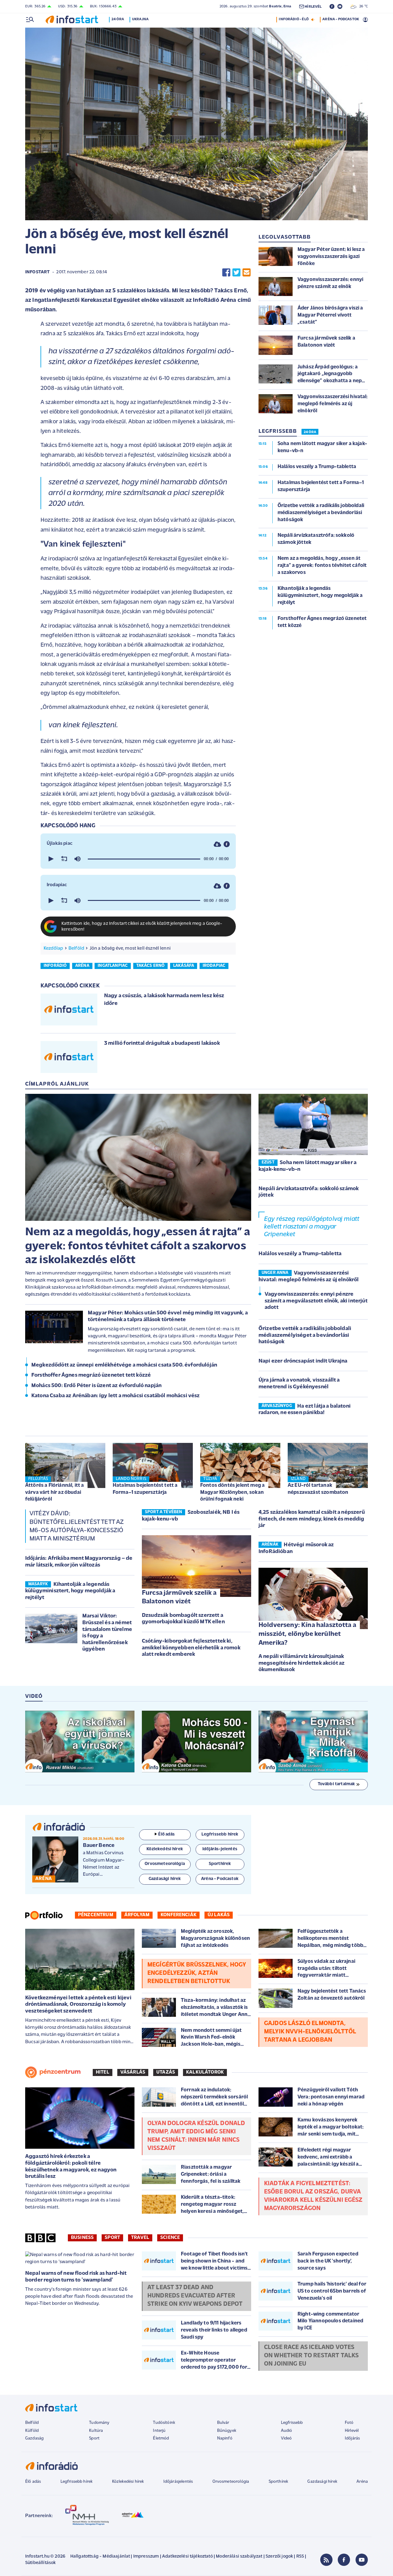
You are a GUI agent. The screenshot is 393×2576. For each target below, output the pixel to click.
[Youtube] (362, 2560)
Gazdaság (34, 2438)
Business (82, 2238)
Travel (140, 2238)
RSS (300, 2557)
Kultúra (96, 2431)
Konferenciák (179, 1915)
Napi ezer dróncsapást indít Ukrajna (303, 1361)
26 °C (362, 6)
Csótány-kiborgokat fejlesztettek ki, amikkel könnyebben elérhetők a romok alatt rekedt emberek (191, 1648)
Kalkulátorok (205, 2072)
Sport (112, 2238)
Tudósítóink (164, 2423)
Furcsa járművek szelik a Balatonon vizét (179, 1598)
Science (170, 2238)
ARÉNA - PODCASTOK (341, 19)
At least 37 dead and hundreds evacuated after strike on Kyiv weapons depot (195, 2296)
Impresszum (146, 2557)
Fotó (349, 2423)
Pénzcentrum (96, 1915)
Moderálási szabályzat (239, 2557)
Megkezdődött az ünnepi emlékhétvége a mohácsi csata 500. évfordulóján (124, 1365)
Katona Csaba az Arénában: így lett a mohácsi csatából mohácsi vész (116, 1396)
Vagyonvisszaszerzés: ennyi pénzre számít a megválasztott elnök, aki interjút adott (316, 1301)
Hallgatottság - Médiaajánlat (100, 2557)
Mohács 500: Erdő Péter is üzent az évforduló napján (96, 1386)
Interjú (159, 2431)
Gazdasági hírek (322, 2482)
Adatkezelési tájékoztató (187, 2557)
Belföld (76, 948)
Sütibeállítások (40, 2563)
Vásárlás (133, 2072)
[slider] (144, 859)
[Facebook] (344, 2560)
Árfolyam (137, 1915)
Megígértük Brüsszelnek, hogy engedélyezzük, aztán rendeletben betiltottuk (197, 1973)
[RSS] (326, 2560)
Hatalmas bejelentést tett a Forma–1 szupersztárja (145, 1489)
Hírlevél (352, 2431)
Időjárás (352, 2438)
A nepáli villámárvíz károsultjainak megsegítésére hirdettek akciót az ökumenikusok (302, 1663)
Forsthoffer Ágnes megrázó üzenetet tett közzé (91, 1375)
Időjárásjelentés (178, 2482)
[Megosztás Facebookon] (226, 273)
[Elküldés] (247, 273)
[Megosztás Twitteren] (236, 273)
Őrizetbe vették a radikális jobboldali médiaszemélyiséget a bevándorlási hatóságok (305, 1335)
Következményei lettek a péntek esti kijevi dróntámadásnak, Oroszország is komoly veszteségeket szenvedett (78, 2005)
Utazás (166, 2072)
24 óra (118, 19)
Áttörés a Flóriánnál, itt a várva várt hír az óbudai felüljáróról (54, 1492)
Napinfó (225, 2438)
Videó (286, 2438)
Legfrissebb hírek (77, 2482)
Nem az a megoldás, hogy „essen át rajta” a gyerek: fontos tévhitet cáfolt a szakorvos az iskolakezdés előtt (138, 1246)
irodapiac (214, 966)
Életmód (161, 2438)
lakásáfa (184, 966)
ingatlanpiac (113, 966)
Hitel (103, 2072)
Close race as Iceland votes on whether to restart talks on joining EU (311, 2356)
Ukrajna (140, 19)
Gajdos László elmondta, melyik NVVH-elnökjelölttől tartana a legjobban (310, 2032)
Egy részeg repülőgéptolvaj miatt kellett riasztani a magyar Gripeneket (312, 1227)
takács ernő (151, 966)
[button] (50, 859)
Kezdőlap (53, 948)
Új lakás (219, 1915)
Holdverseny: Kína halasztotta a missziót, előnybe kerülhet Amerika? (307, 1634)
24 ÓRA (310, 432)
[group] (77, 859)
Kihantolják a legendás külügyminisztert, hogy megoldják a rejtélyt (70, 1591)
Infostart (37, 272)
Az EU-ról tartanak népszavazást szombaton (318, 1489)
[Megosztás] (227, 844)
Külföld (32, 2431)
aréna (82, 966)
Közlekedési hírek (128, 2482)
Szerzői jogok (279, 2557)
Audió (287, 2431)
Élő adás (166, 1834)
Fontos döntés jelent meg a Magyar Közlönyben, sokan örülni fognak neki (232, 1492)
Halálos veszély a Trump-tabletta (300, 1254)
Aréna (362, 2482)
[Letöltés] (217, 844)
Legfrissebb (292, 2423)
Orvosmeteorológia (231, 2482)
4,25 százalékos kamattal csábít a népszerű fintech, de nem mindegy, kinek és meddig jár (312, 1519)
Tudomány (99, 2423)
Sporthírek (278, 2482)
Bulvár (223, 2423)
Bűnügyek (227, 2431)
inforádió (55, 966)
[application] (138, 859)
